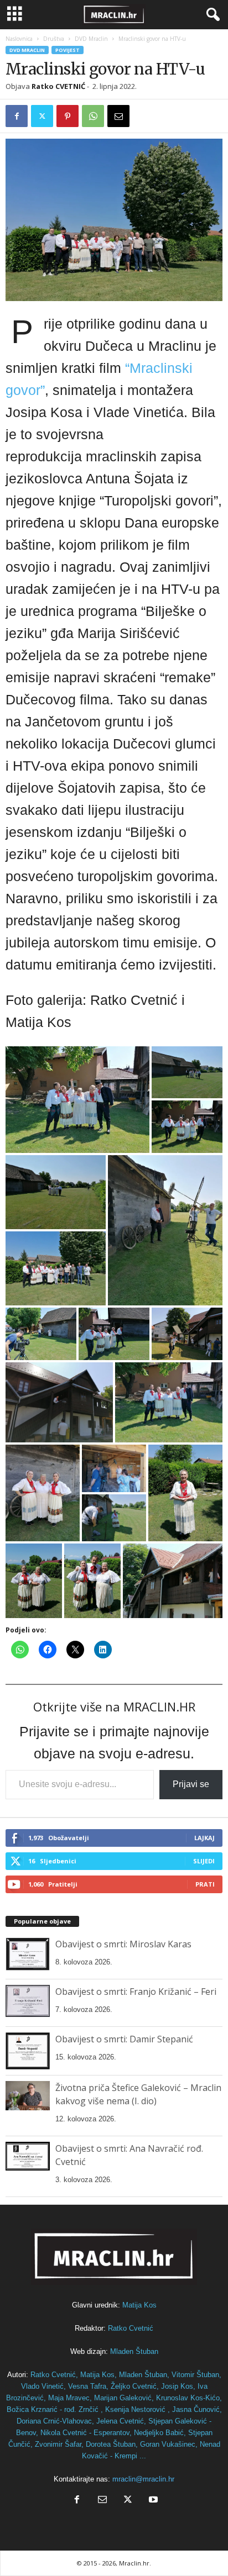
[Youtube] (152, 2501)
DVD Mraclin (91, 39)
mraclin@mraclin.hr (143, 2479)
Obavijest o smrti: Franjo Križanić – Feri (136, 1992)
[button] (77, 1100)
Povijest (68, 50)
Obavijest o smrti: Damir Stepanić (124, 2039)
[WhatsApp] (93, 116)
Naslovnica (19, 39)
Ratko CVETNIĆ (58, 86)
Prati (205, 1884)
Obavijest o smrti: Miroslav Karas (123, 1944)
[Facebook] (17, 116)
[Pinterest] (68, 116)
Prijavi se (191, 1784)
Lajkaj (204, 1838)
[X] (42, 116)
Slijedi (204, 1861)
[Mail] (102, 2501)
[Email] (118, 116)
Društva (54, 39)
